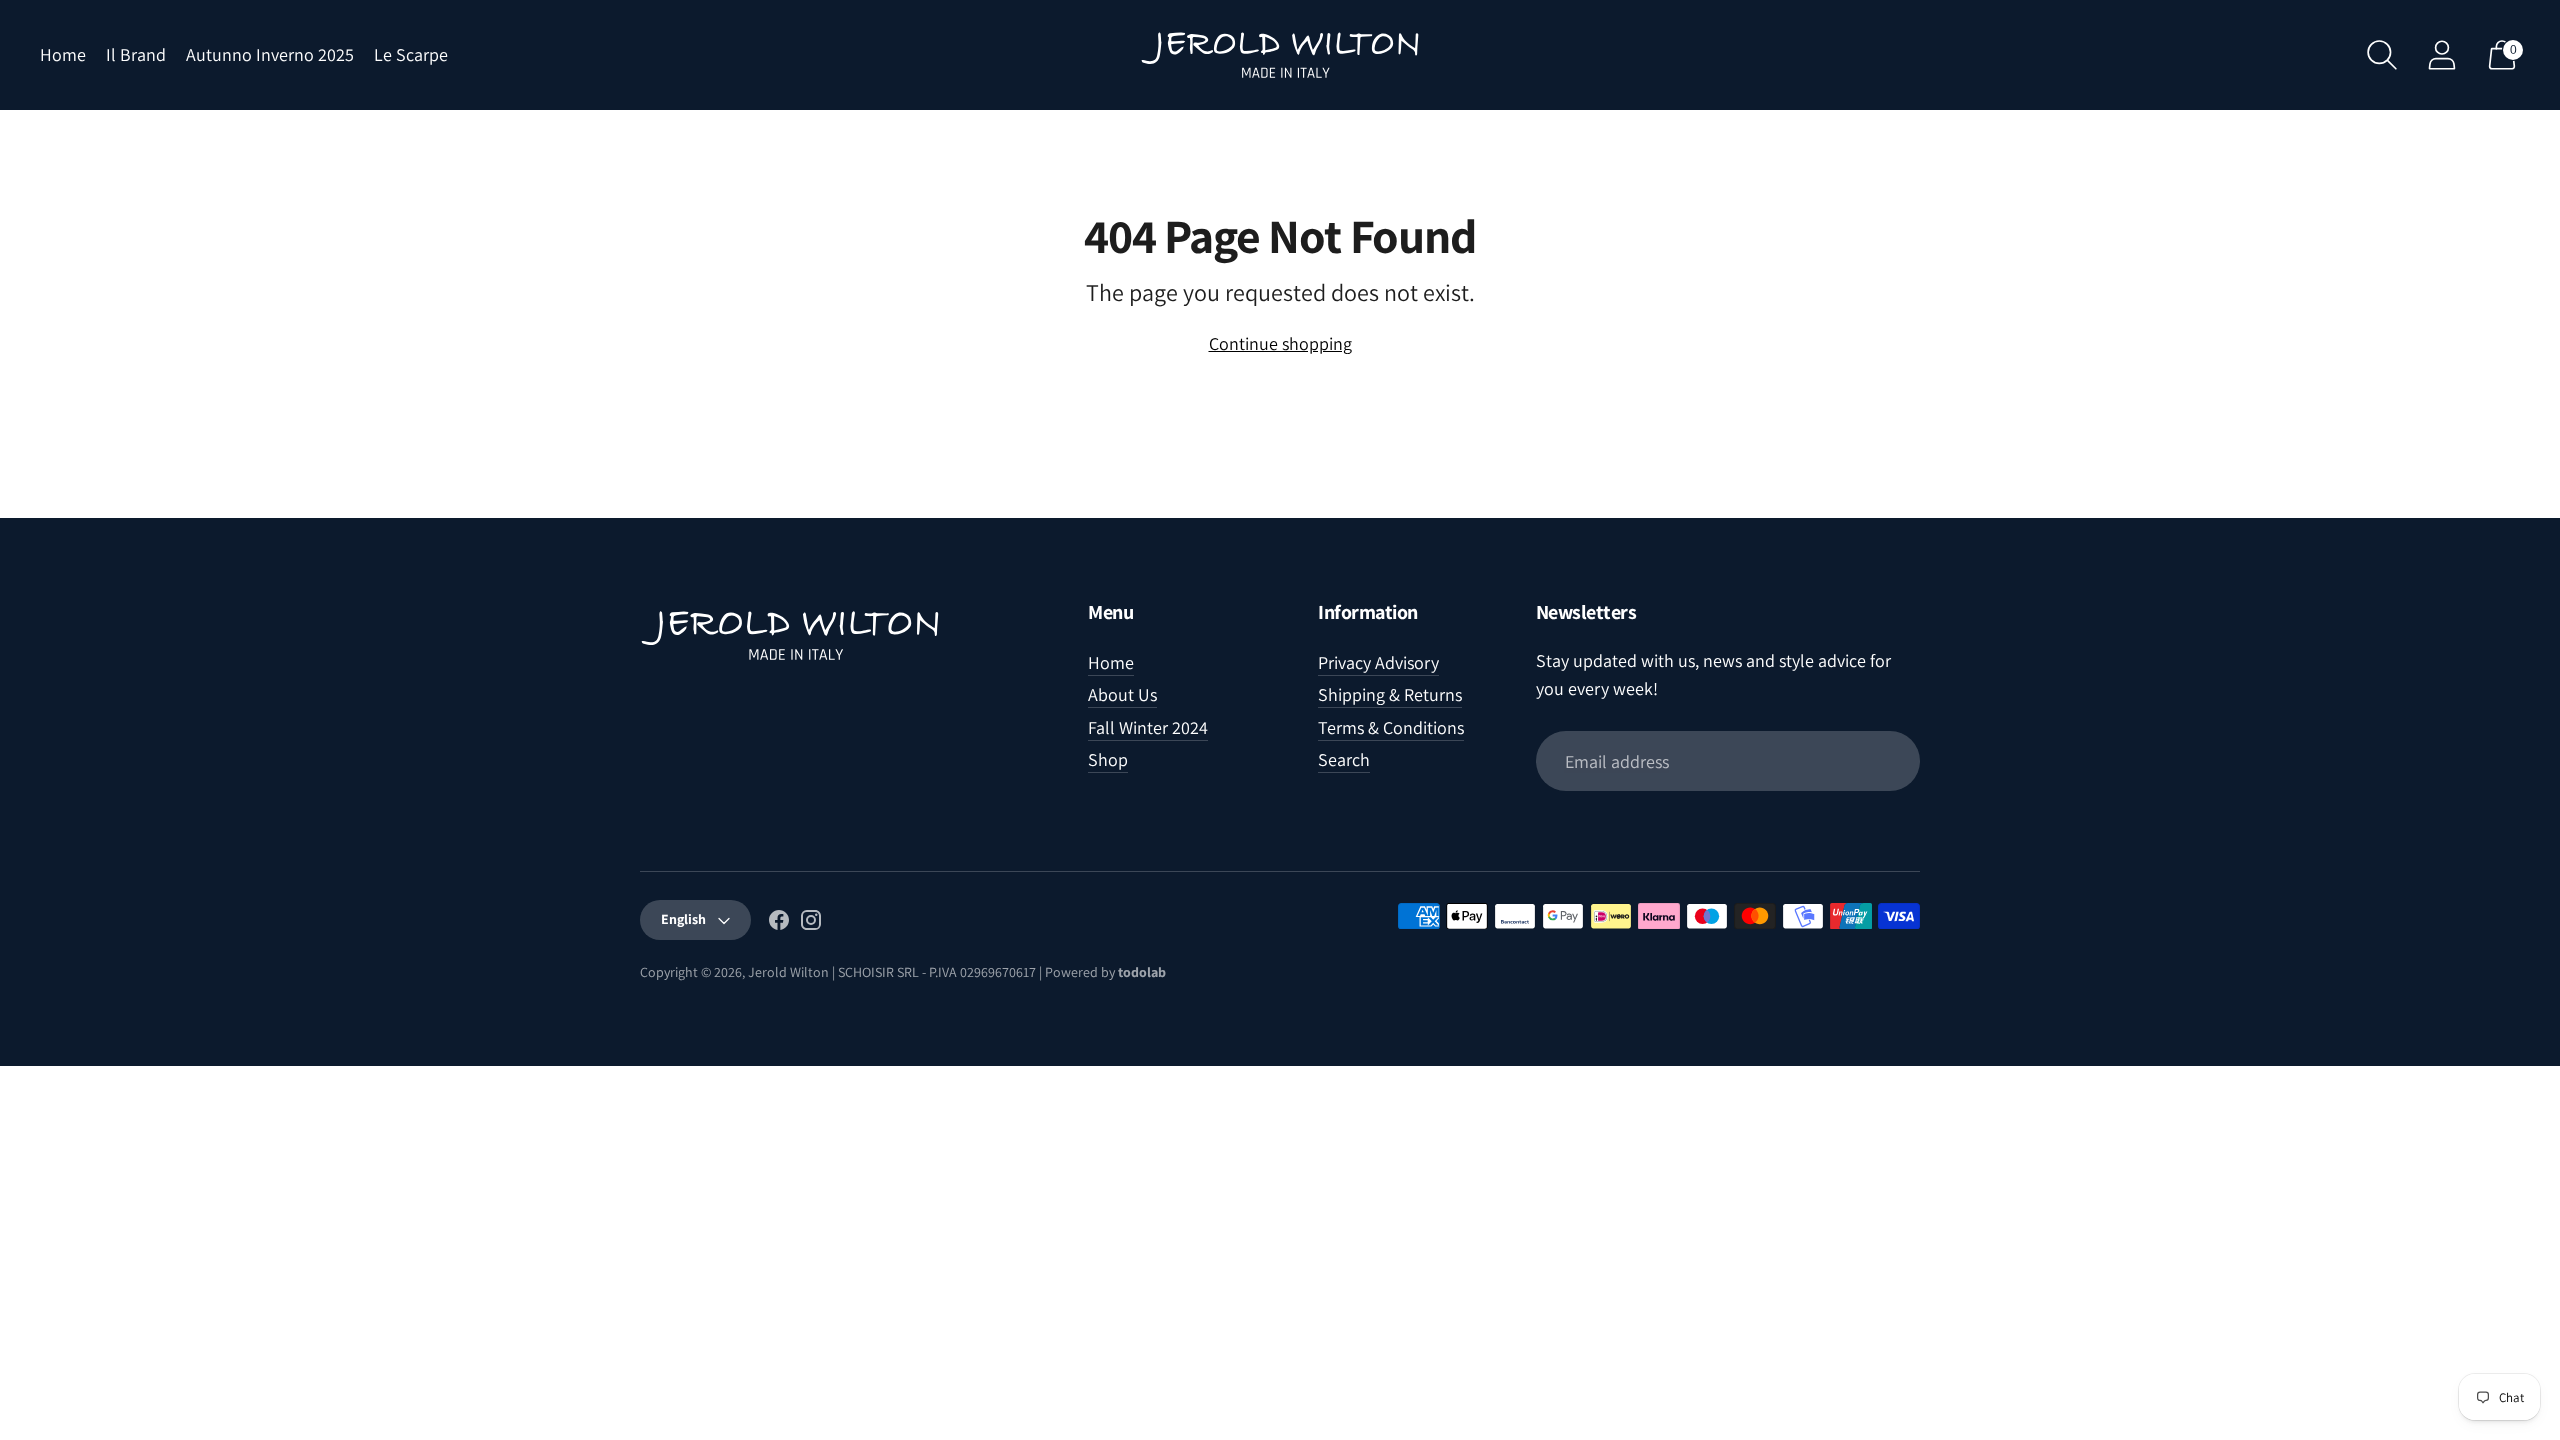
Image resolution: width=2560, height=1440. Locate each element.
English (683, 919)
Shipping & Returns (1390, 694)
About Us (1122, 694)
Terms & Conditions (1391, 727)
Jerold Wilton (788, 972)
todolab (1142, 972)
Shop (1108, 759)
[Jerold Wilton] (1280, 55)
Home (63, 54)
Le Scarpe (411, 54)
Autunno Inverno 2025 (270, 54)
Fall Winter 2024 (1148, 727)
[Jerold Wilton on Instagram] (811, 924)
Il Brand (136, 54)
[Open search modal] (2382, 55)
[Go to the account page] (2442, 55)
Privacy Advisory (1378, 662)
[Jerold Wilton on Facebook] (779, 924)
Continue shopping (1280, 343)
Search (1344, 759)
